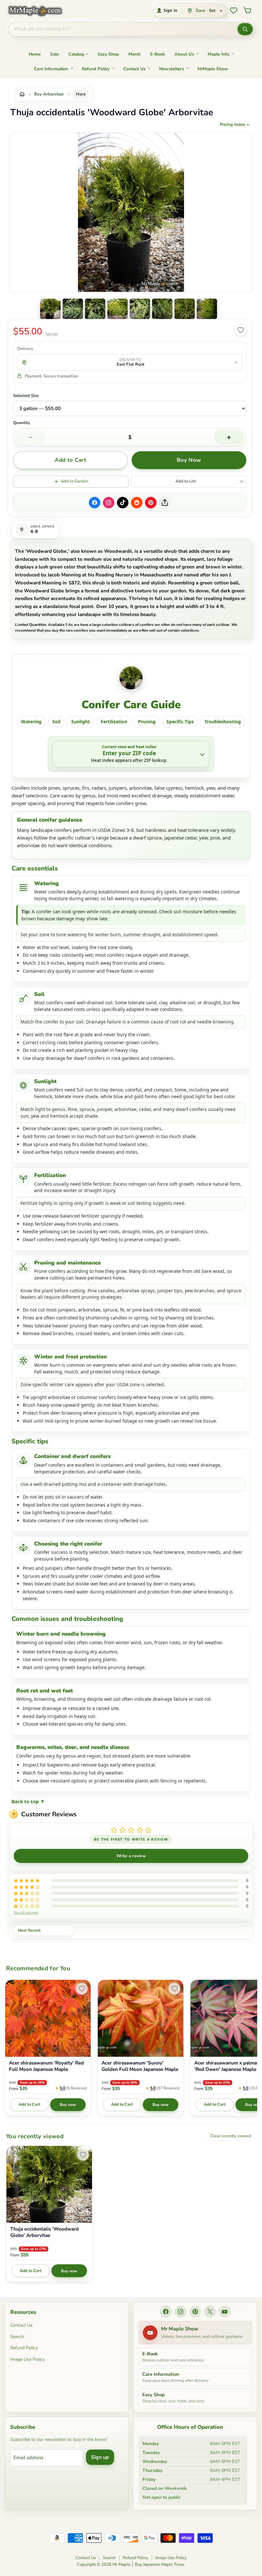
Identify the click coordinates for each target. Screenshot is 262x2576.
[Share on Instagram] (109, 503)
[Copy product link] (165, 503)
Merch (135, 54)
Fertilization (114, 722)
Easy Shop (108, 54)
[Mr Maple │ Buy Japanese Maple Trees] (40, 11)
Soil (56, 722)
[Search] (245, 29)
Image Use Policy (27, 2359)
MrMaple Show (213, 69)
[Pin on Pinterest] (151, 503)
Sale (55, 54)
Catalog (76, 54)
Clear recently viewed (231, 2136)
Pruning (147, 722)
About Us (184, 54)
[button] (50, 309)
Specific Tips (180, 722)
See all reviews (26, 1912)
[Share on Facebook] (95, 503)
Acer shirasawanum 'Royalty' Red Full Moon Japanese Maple (46, 2066)
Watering (31, 722)
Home (35, 54)
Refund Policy (96, 69)
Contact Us (135, 69)
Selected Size (26, 396)
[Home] (22, 94)
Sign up (100, 2457)
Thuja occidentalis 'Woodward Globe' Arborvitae (44, 2232)
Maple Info (219, 54)
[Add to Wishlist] (241, 330)
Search (17, 2337)
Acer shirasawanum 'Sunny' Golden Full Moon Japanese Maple (140, 2066)
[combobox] (123, 29)
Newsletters (172, 69)
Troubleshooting (223, 722)
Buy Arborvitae (49, 94)
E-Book (158, 54)
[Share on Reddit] (137, 503)
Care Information (51, 69)
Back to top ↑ (28, 1801)
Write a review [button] (131, 1856)
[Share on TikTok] (123, 503)
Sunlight (81, 722)
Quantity (22, 423)
